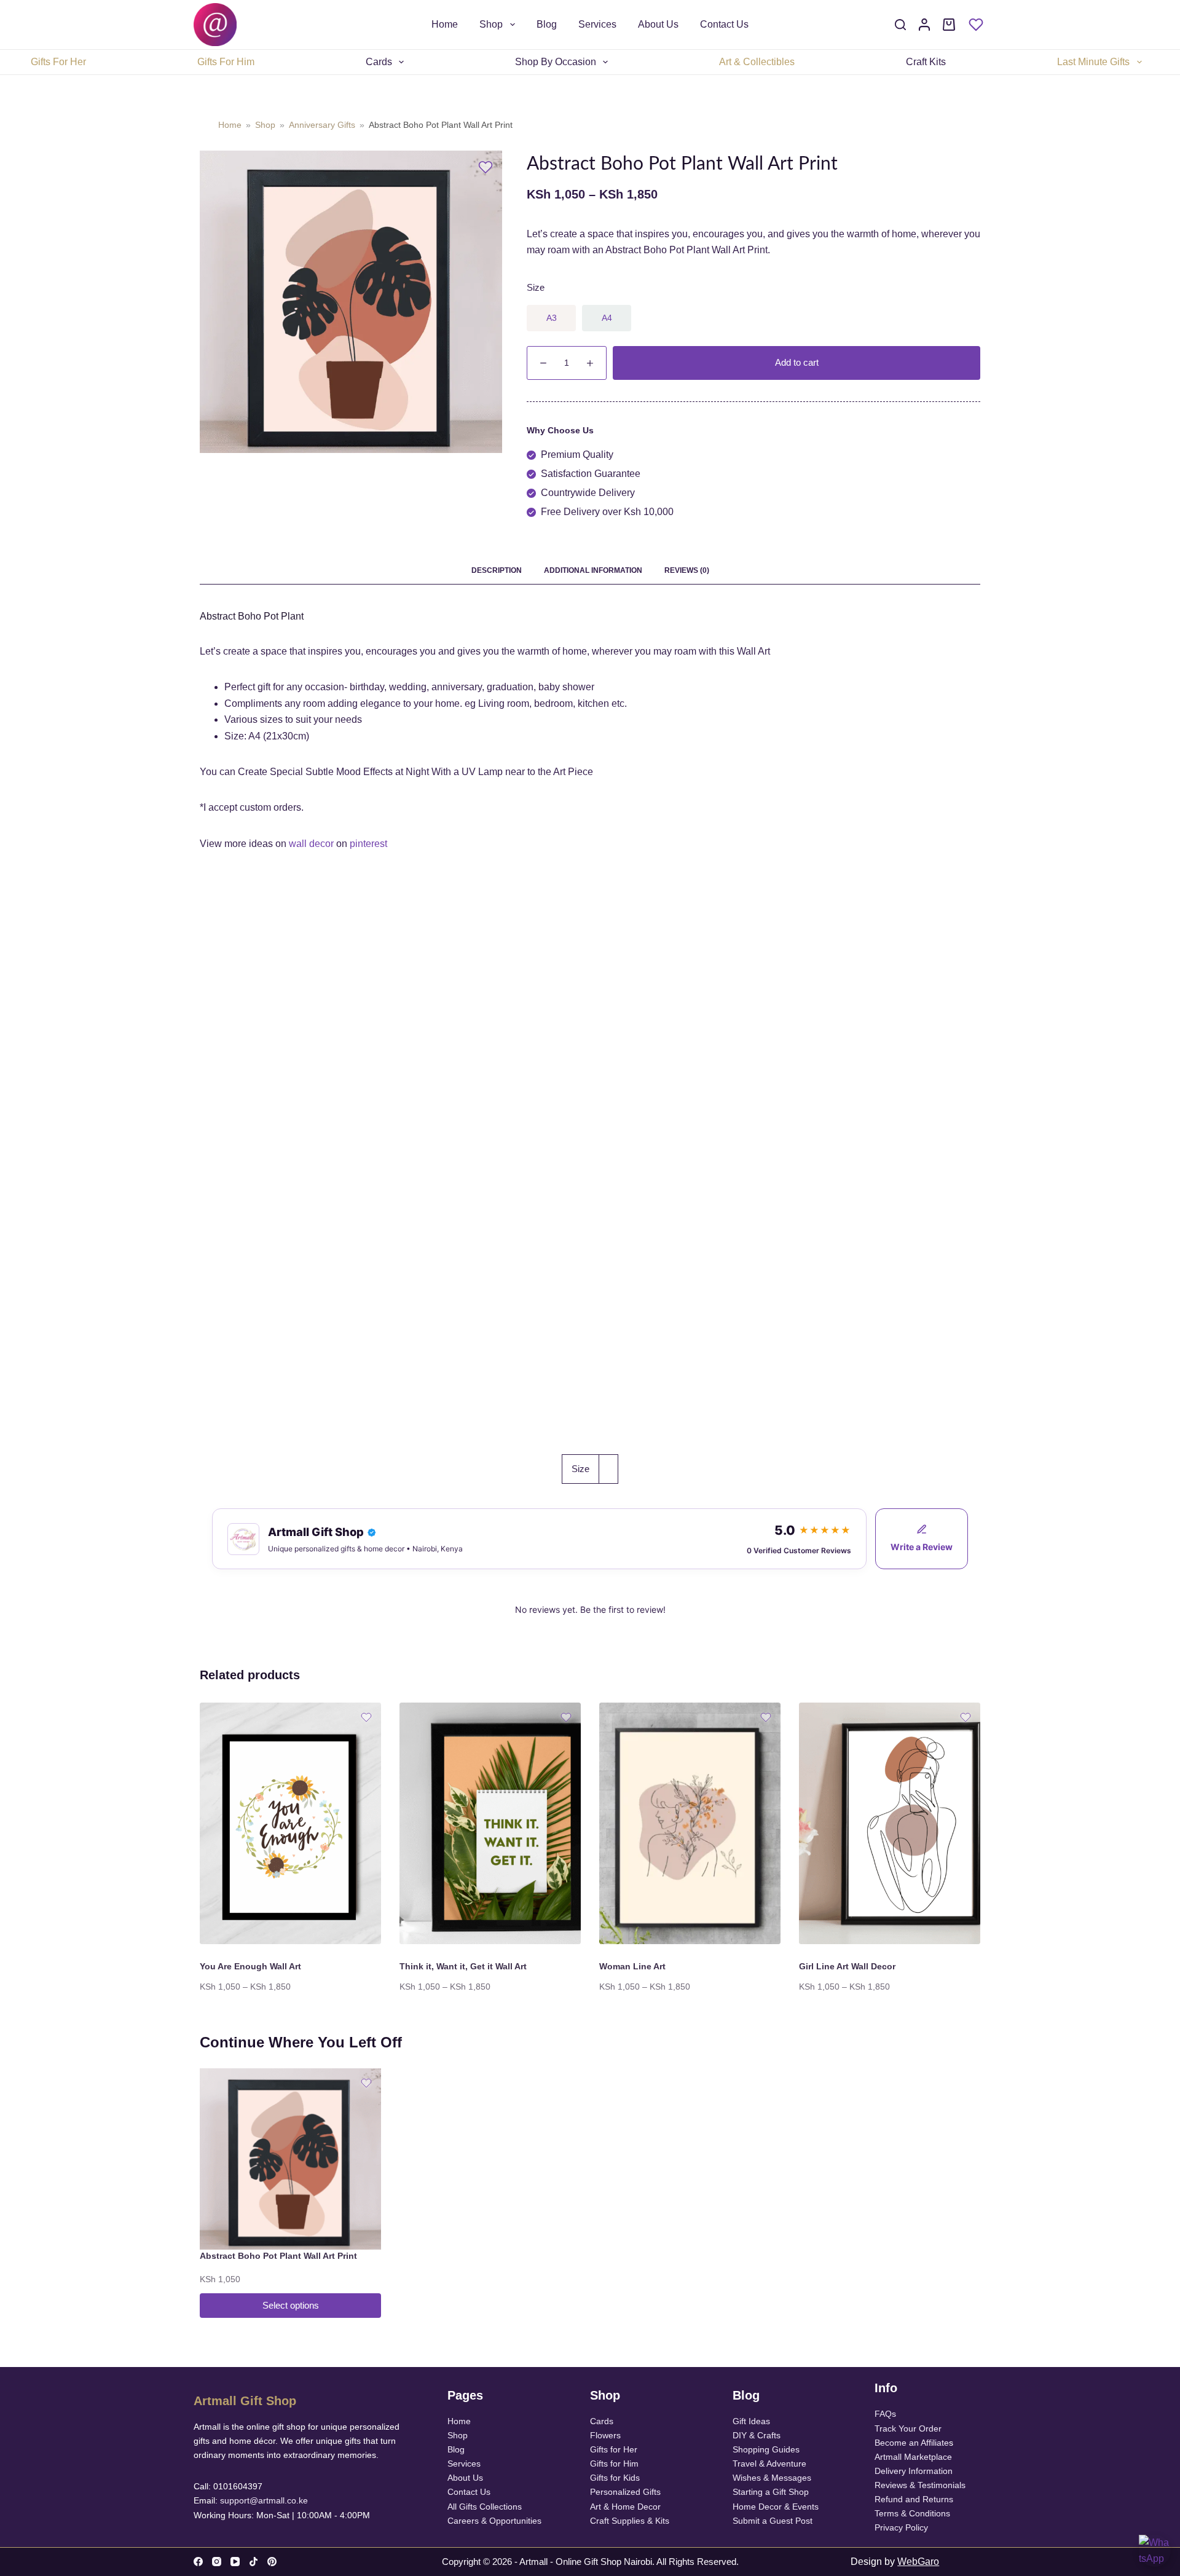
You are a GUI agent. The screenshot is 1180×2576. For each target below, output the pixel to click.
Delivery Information (914, 2471)
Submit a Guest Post (773, 2521)
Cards (379, 62)
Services (597, 24)
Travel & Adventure (769, 2464)
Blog (547, 24)
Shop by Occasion (556, 62)
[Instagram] (217, 2562)
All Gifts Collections (485, 2507)
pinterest (368, 844)
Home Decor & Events (776, 2507)
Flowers (605, 2435)
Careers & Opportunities (494, 2521)
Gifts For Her (58, 62)
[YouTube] (235, 2562)
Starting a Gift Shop (771, 2492)
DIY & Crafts (757, 2435)
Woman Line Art (632, 1966)
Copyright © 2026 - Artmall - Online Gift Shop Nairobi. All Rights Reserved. (590, 2562)
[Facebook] (198, 2562)
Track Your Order (908, 2428)
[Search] (900, 25)
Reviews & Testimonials (920, 2485)
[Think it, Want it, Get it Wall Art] (490, 1823)
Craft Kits (926, 62)
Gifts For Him (226, 62)
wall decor (311, 844)
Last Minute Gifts (1093, 62)
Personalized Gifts (625, 2492)
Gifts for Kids (615, 2478)
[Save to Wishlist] (486, 167)
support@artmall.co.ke (264, 2500)
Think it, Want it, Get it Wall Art (463, 1966)
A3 (552, 318)
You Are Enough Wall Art (250, 1966)
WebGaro (918, 2562)
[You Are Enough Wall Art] (290, 1823)
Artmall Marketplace (913, 2457)
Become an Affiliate (912, 2443)
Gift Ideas (751, 2421)
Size (536, 287)
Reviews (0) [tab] (687, 570)
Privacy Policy (901, 2527)
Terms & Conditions (912, 2513)
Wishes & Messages (772, 2478)
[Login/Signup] (924, 25)
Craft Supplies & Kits (630, 2521)
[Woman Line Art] (690, 1823)
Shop (491, 24)
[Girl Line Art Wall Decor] (890, 1823)
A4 (607, 318)
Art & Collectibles (757, 62)
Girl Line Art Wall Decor (847, 1966)
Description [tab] (497, 570)
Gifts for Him (614, 2464)
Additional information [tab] (593, 570)
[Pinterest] (272, 2562)
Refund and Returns (914, 2499)
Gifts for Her (614, 2449)
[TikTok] (254, 2562)
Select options (291, 2305)
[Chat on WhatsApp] (1155, 2551)
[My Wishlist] (976, 25)
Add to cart (797, 362)
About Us (658, 24)
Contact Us (724, 24)
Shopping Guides (766, 2449)
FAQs (885, 2414)
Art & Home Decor (625, 2507)
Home (445, 24)
